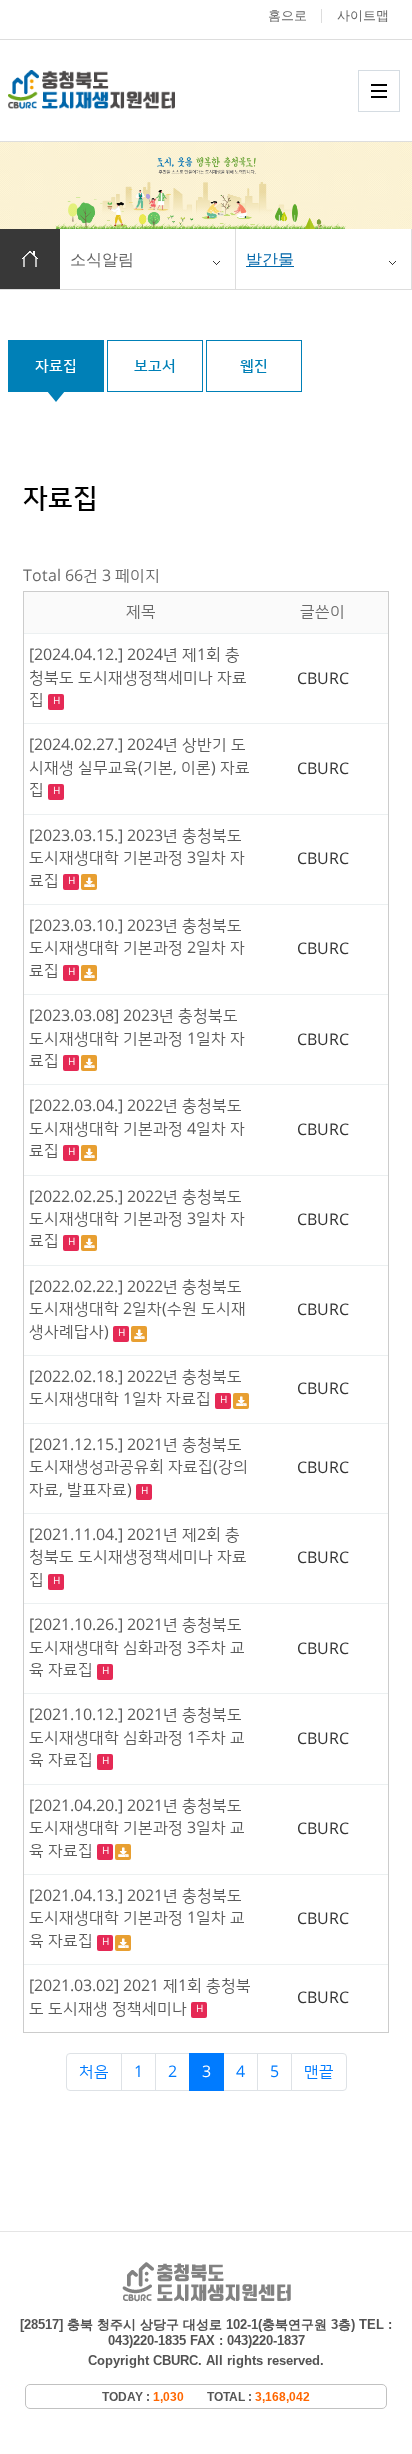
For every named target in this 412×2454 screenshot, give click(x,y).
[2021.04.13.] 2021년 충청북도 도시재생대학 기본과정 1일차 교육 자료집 (137, 1918)
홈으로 (287, 15)
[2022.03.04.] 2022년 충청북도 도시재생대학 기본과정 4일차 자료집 (137, 1128)
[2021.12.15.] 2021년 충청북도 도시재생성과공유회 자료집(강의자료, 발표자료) (138, 1467)
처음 (94, 2072)
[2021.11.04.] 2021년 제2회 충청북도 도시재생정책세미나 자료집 (138, 1557)
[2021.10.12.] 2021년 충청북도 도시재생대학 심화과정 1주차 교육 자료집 (137, 1737)
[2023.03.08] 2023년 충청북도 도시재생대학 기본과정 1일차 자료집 (137, 1038)
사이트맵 (363, 15)
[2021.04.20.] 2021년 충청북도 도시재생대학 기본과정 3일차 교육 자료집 (137, 1828)
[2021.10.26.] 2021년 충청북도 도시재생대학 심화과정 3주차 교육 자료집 (137, 1647)
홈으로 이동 (30, 259)
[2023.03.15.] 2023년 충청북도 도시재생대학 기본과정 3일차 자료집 (137, 858)
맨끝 (319, 2072)
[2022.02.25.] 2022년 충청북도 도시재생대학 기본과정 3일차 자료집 (137, 1219)
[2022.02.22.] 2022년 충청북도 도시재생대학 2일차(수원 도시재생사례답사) (137, 1309)
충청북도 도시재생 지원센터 (113, 89)
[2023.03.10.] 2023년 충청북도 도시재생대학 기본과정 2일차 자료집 (137, 948)
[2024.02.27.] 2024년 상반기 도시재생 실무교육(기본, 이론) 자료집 (139, 767)
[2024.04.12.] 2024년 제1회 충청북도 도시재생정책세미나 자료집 (138, 677)
